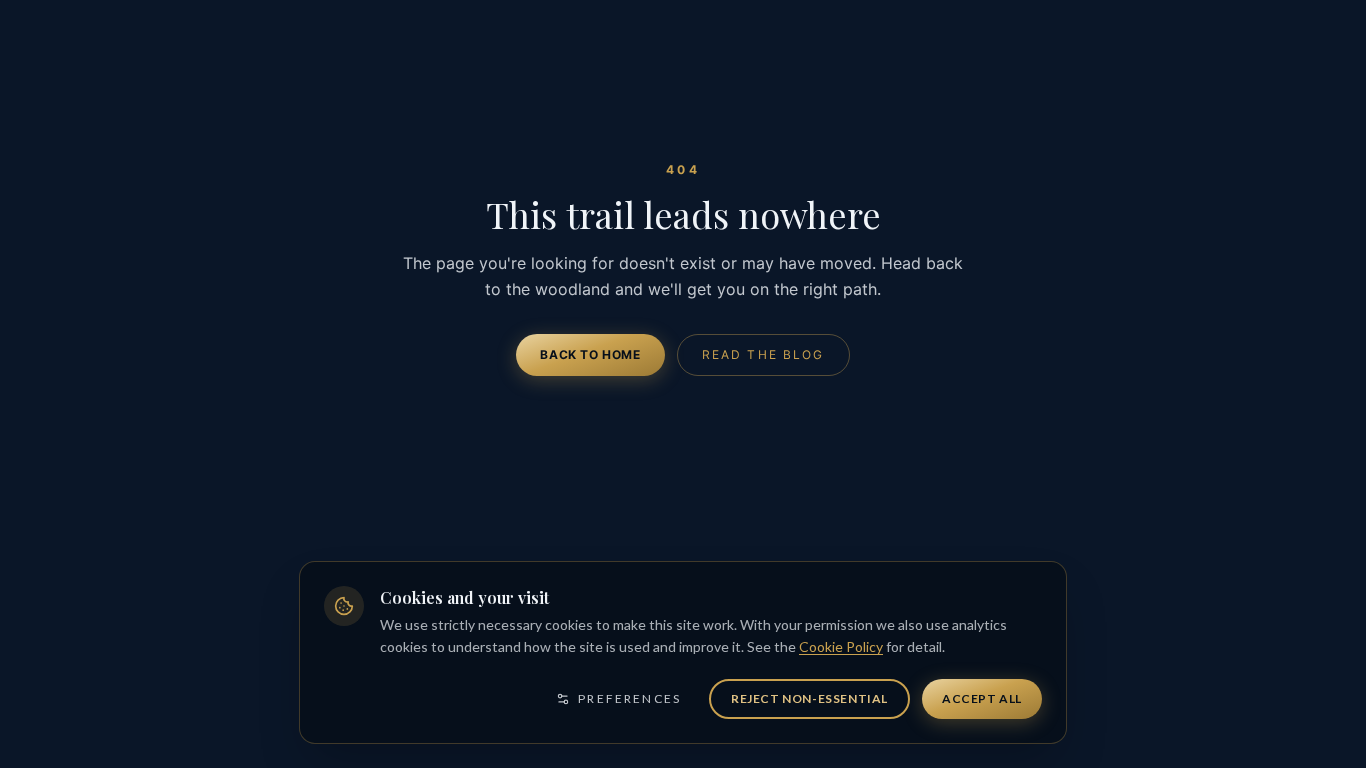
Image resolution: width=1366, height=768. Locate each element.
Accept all (982, 698)
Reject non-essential (809, 698)
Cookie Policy (841, 646)
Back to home (590, 354)
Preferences (629, 698)
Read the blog (763, 354)
